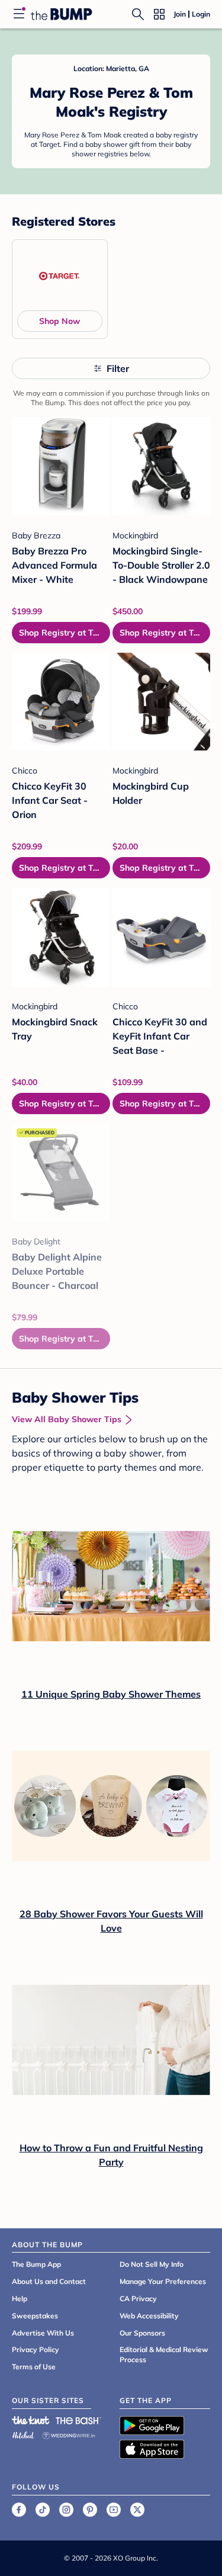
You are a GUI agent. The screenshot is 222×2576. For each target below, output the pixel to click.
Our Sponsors (142, 2333)
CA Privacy (138, 2298)
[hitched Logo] (23, 2434)
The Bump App (36, 2264)
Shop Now (59, 321)
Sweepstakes (35, 2316)
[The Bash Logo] (79, 2420)
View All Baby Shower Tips (67, 1419)
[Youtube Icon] (114, 2510)
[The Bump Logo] (62, 14)
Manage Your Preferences (163, 2281)
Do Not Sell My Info (152, 2264)
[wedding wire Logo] (69, 2434)
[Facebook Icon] (19, 2510)
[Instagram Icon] (66, 2510)
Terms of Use (34, 2367)
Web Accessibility (149, 2316)
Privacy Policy (36, 2349)
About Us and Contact (49, 2281)
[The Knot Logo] (31, 2420)
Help (20, 2298)
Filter (118, 368)
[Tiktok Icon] (43, 2510)
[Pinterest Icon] (90, 2510)
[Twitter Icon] (137, 2510)
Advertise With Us (43, 2333)
